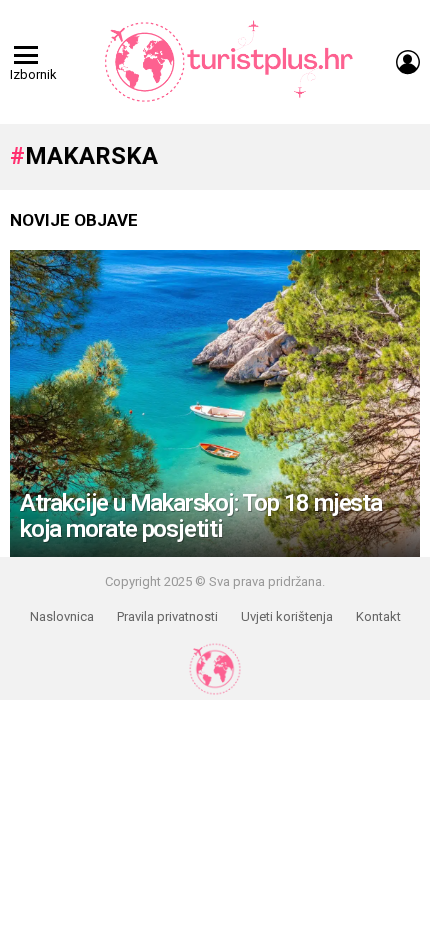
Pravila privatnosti (167, 616)
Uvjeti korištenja (287, 616)
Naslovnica (62, 616)
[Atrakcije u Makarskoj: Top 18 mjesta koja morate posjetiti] (215, 404)
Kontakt (378, 616)
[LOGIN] (408, 62)
